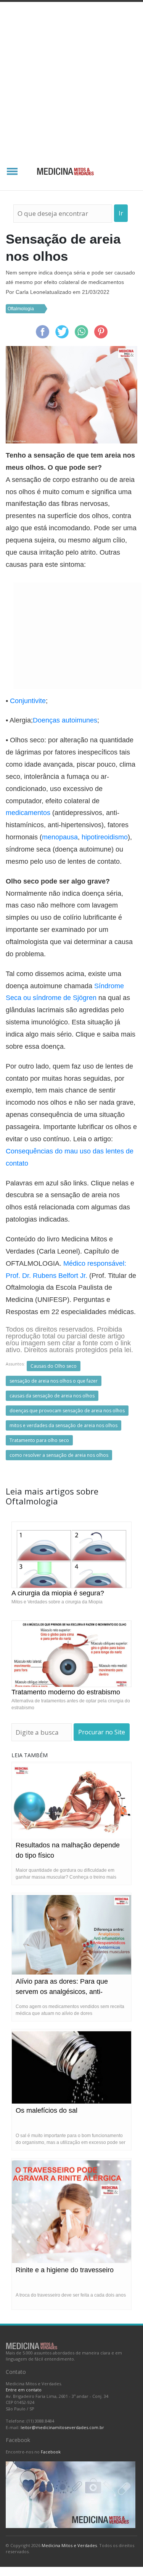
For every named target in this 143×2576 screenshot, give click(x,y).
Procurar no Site (102, 1732)
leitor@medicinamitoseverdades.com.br (62, 2427)
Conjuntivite (28, 701)
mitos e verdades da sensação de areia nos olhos (63, 1425)
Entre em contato (24, 2390)
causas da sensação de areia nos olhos (52, 1396)
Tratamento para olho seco (39, 1440)
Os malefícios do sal (47, 2110)
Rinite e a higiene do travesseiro (65, 2270)
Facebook (51, 2452)
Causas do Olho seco (54, 1366)
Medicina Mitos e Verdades (69, 2545)
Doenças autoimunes (65, 720)
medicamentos (28, 813)
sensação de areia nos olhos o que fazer (54, 1381)
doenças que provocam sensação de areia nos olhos (67, 1411)
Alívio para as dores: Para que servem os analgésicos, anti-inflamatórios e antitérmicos (62, 1992)
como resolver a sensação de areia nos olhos (59, 1455)
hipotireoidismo (105, 837)
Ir (121, 213)
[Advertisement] (71, 77)
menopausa (60, 837)
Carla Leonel (31, 292)
